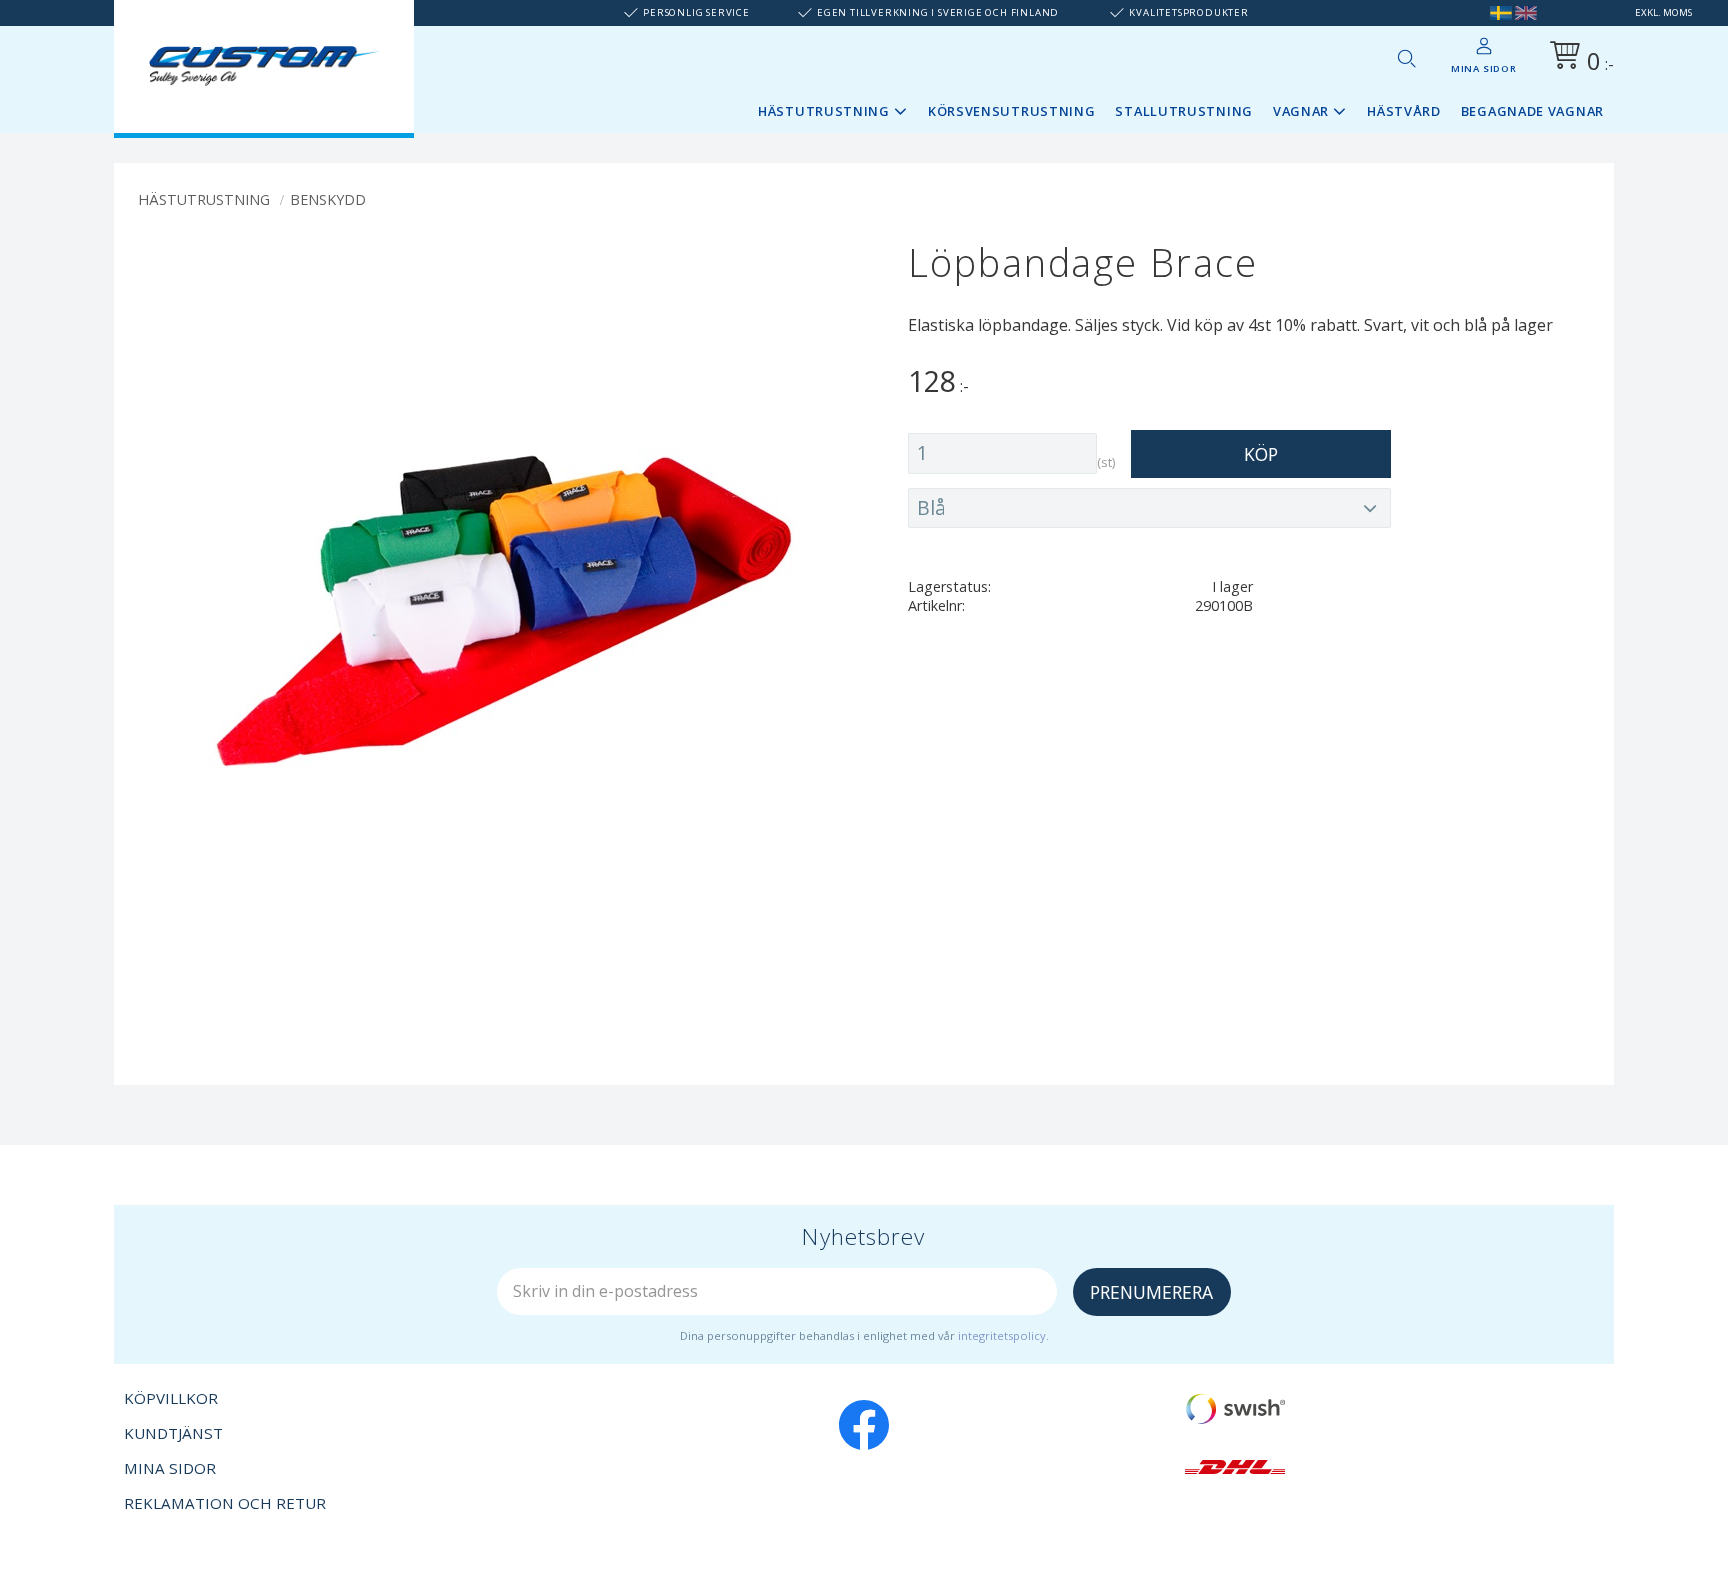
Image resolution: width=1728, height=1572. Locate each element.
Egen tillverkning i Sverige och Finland (938, 12)
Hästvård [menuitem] (1404, 111)
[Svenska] (1501, 12)
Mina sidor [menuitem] (1484, 68)
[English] (1526, 12)
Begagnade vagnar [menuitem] (1532, 111)
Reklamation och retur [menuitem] (225, 1503)
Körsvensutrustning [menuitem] (1012, 111)
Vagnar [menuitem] (1301, 111)
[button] (1406, 58)
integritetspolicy (1002, 1335)
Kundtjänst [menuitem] (173, 1433)
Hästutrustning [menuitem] (824, 111)
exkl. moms (1663, 12)
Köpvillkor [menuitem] (171, 1398)
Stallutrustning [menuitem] (1184, 111)
